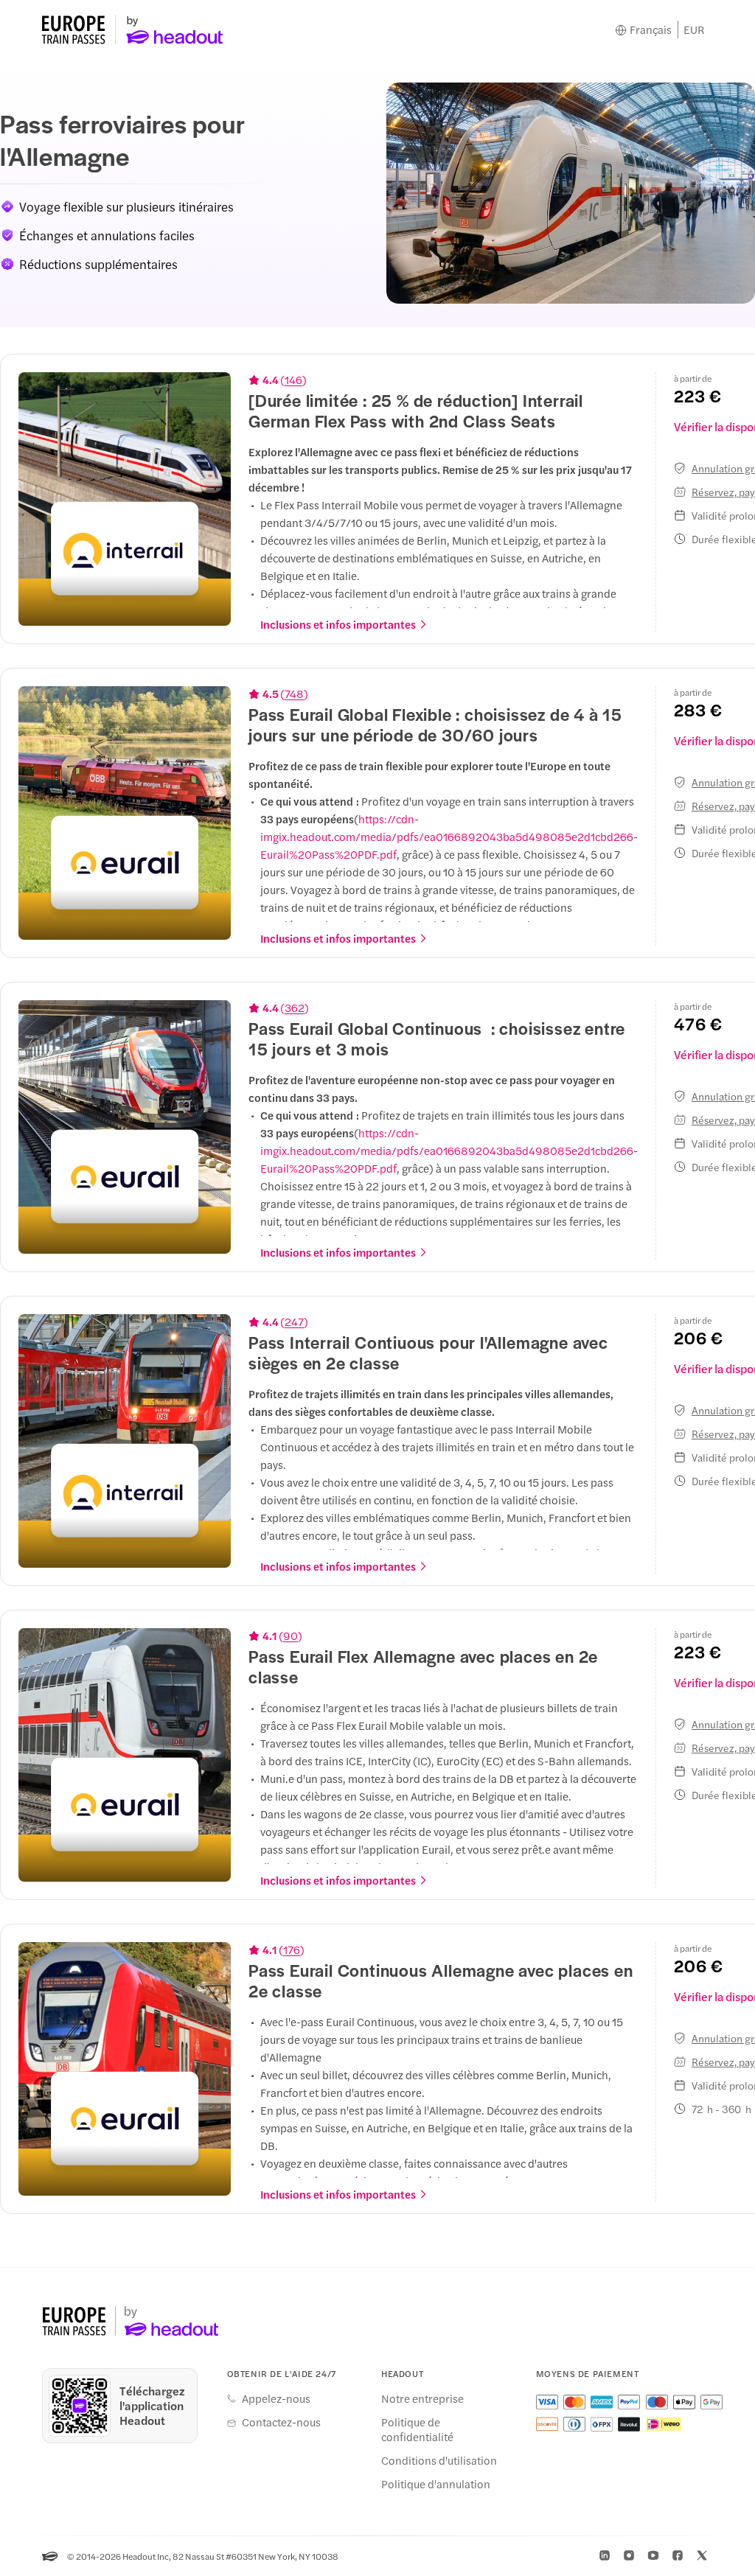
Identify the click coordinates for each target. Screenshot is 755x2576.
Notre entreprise (422, 2398)
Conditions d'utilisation (439, 2460)
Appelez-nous (276, 2398)
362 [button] (295, 1008)
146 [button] (293, 380)
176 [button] (292, 1950)
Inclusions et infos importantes (338, 624)
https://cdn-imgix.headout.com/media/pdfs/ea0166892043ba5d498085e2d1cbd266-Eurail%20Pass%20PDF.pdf (449, 836)
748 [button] (294, 694)
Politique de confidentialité (417, 2429)
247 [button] (294, 1322)
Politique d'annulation (436, 2484)
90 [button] (290, 1636)
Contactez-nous (281, 2422)
